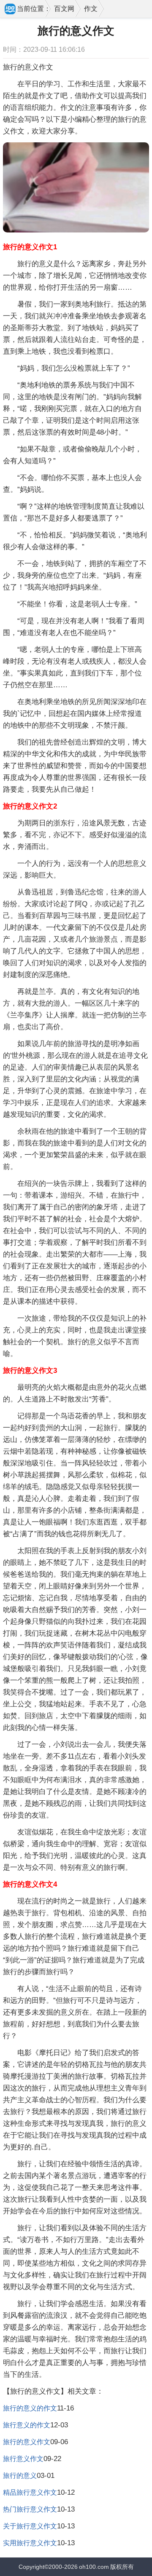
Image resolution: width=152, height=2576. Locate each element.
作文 (91, 9)
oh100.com (94, 2567)
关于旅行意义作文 (30, 2526)
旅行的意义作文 (27, 2442)
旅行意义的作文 (27, 2425)
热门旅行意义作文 (30, 2509)
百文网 (64, 9)
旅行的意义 (20, 2476)
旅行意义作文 (23, 2459)
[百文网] (11, 10)
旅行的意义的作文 (30, 2408)
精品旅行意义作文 (30, 2492)
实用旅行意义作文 (30, 2543)
